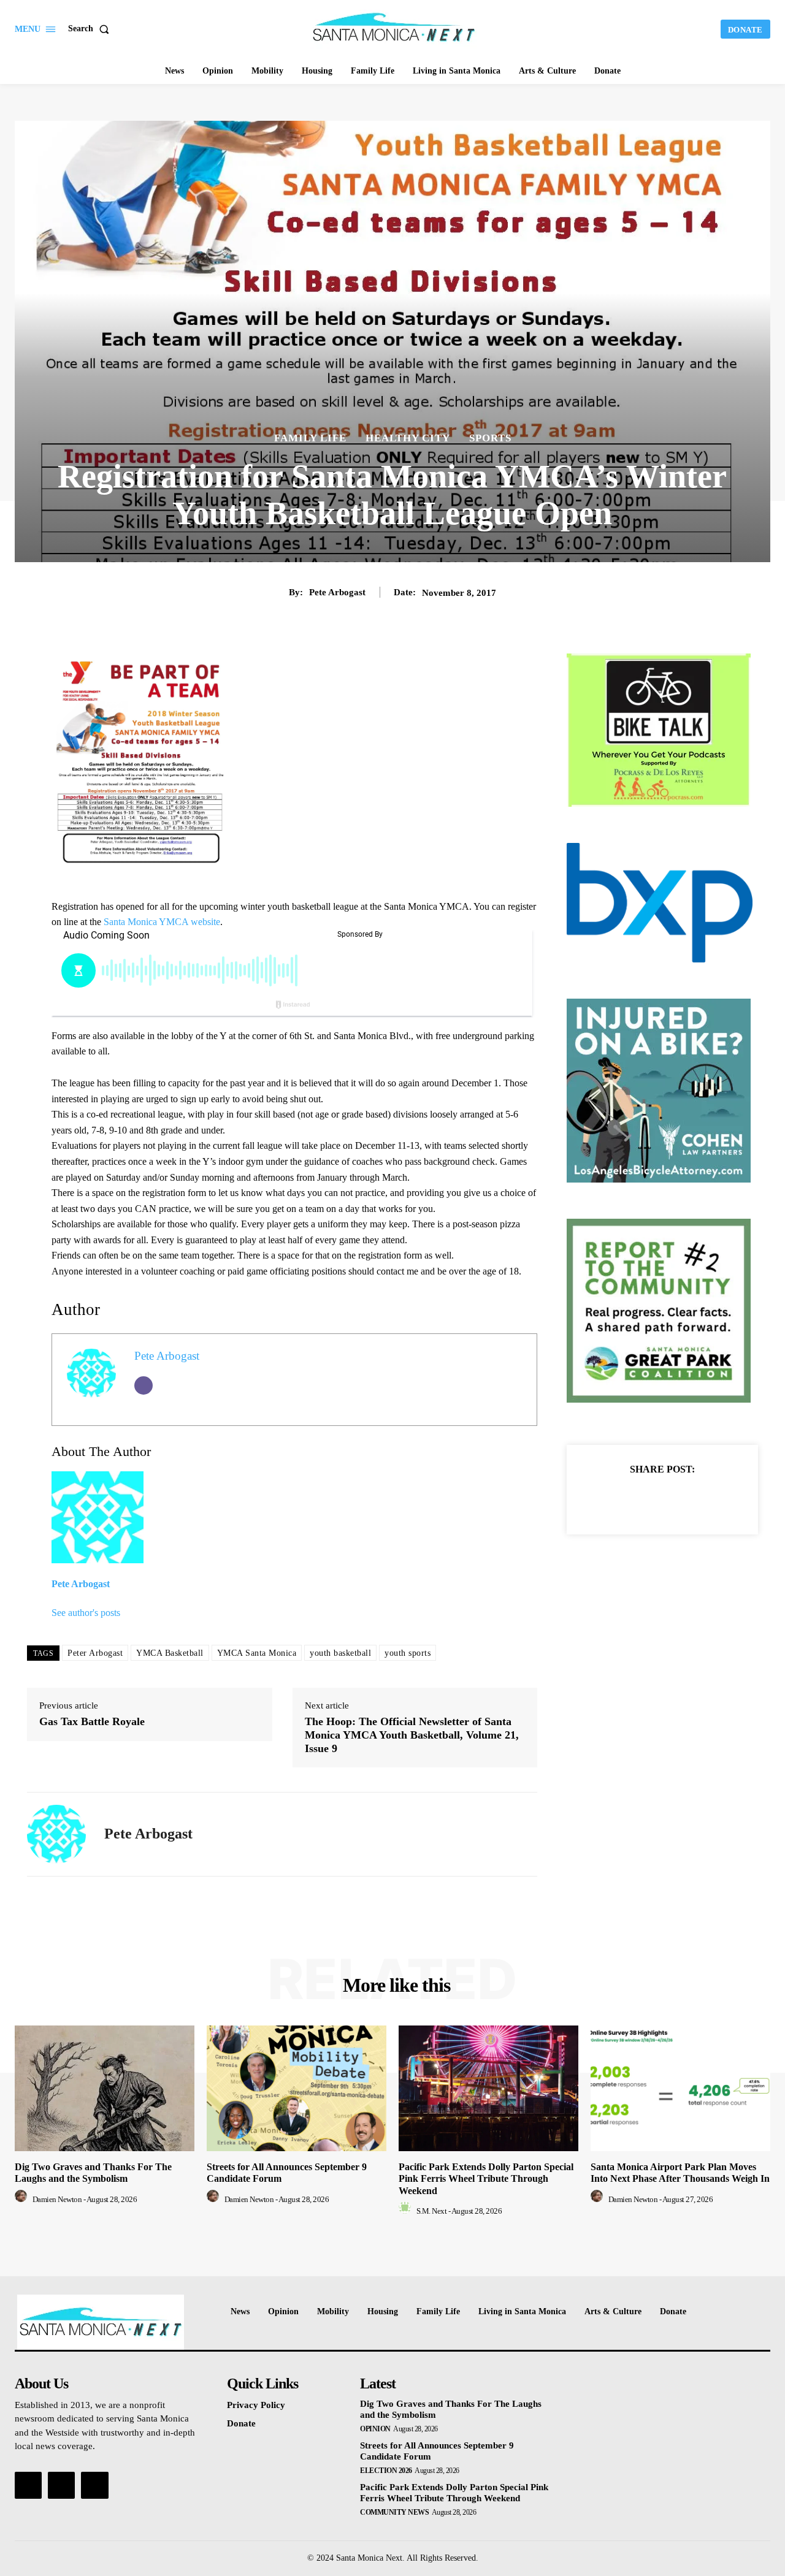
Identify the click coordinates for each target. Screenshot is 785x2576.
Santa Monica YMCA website (162, 922)
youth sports (408, 1653)
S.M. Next (432, 2211)
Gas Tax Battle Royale (92, 1721)
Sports (490, 438)
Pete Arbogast (337, 592)
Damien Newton (57, 2199)
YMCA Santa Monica (257, 1653)
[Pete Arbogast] (56, 1834)
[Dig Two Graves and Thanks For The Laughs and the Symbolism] (105, 2088)
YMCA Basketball (170, 1653)
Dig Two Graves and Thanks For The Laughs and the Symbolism (93, 2173)
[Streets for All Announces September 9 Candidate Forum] (297, 2088)
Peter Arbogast (95, 1653)
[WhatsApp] (705, 1499)
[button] (91, 29)
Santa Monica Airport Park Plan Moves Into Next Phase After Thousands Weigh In (680, 2173)
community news (394, 2512)
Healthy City (408, 438)
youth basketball (340, 1653)
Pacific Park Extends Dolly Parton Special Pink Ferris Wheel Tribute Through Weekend (486, 2178)
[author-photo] (23, 2199)
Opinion (375, 2429)
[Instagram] (61, 2485)
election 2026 (386, 2471)
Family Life (310, 438)
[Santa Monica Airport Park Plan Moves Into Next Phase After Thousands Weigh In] (680, 2088)
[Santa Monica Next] (394, 28)
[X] (648, 1499)
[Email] (144, 1385)
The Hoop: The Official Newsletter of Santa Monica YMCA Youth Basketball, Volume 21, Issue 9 (412, 1735)
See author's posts (86, 1613)
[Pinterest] (676, 1499)
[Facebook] (620, 1499)
